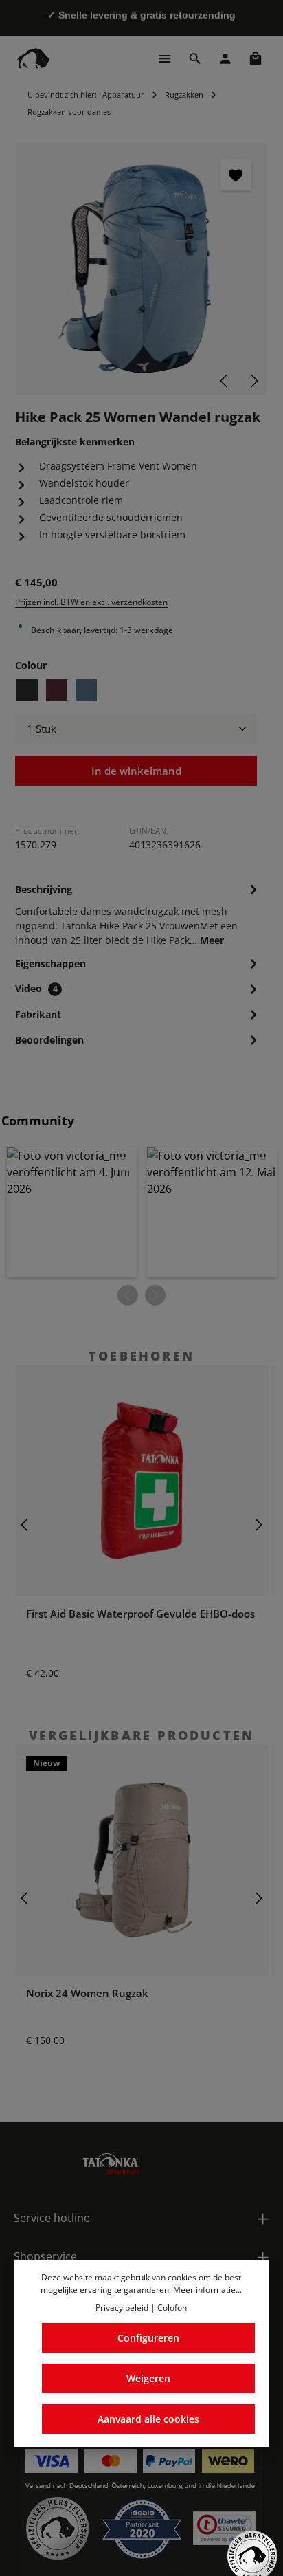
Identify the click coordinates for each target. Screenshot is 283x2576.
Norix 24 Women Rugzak (87, 1993)
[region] (141, 269)
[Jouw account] (225, 58)
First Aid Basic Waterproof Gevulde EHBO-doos (140, 1614)
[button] (72, 1212)
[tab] (138, 914)
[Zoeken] (195, 58)
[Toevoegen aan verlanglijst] (236, 175)
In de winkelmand (136, 771)
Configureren (148, 2338)
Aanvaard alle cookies (148, 2419)
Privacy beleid (122, 2308)
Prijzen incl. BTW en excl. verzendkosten (91, 602)
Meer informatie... (207, 2290)
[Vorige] (225, 381)
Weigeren (148, 2378)
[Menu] (165, 58)
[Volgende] (253, 381)
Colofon (172, 2308)
